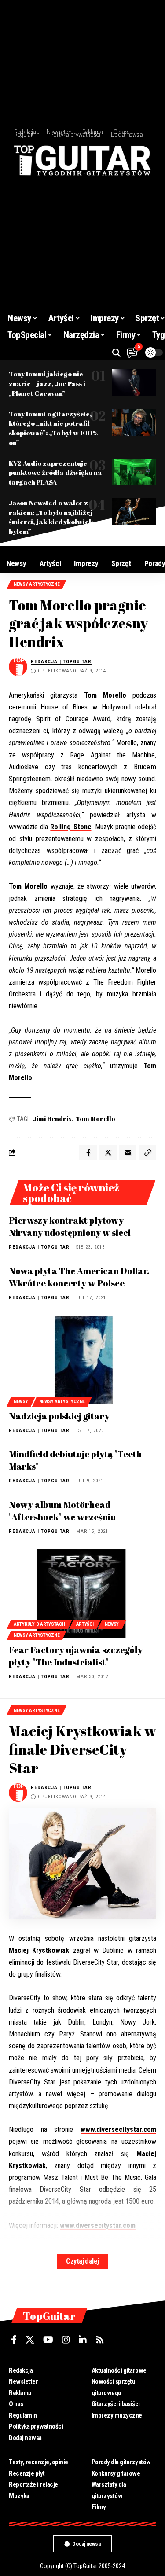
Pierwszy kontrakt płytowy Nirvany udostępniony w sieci (70, 1226)
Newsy (21, 1402)
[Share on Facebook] (88, 1153)
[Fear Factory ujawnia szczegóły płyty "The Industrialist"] (82, 1593)
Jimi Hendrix (52, 1119)
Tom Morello (95, 1119)
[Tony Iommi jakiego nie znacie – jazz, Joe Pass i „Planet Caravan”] (134, 382)
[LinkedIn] (83, 2340)
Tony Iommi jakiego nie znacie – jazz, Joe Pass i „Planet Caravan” (47, 383)
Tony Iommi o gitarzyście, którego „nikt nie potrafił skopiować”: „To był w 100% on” (53, 428)
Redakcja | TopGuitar (61, 662)
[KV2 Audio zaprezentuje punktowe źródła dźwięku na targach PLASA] (134, 472)
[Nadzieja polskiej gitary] (82, 1360)
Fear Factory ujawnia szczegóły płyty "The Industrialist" (76, 1656)
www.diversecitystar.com (118, 2130)
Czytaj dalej (82, 2261)
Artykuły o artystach (39, 1624)
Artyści (85, 1624)
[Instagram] (66, 2340)
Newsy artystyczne (37, 584)
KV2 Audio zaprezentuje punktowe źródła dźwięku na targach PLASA (55, 473)
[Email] (128, 1153)
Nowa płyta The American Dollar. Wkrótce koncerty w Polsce (79, 1277)
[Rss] (100, 2340)
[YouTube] (48, 2340)
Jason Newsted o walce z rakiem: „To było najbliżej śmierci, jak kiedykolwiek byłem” (51, 517)
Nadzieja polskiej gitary (59, 1416)
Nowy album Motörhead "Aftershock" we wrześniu (62, 1511)
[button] (116, 353)
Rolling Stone (71, 827)
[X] (30, 2340)
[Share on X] (108, 1153)
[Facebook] (14, 2340)
